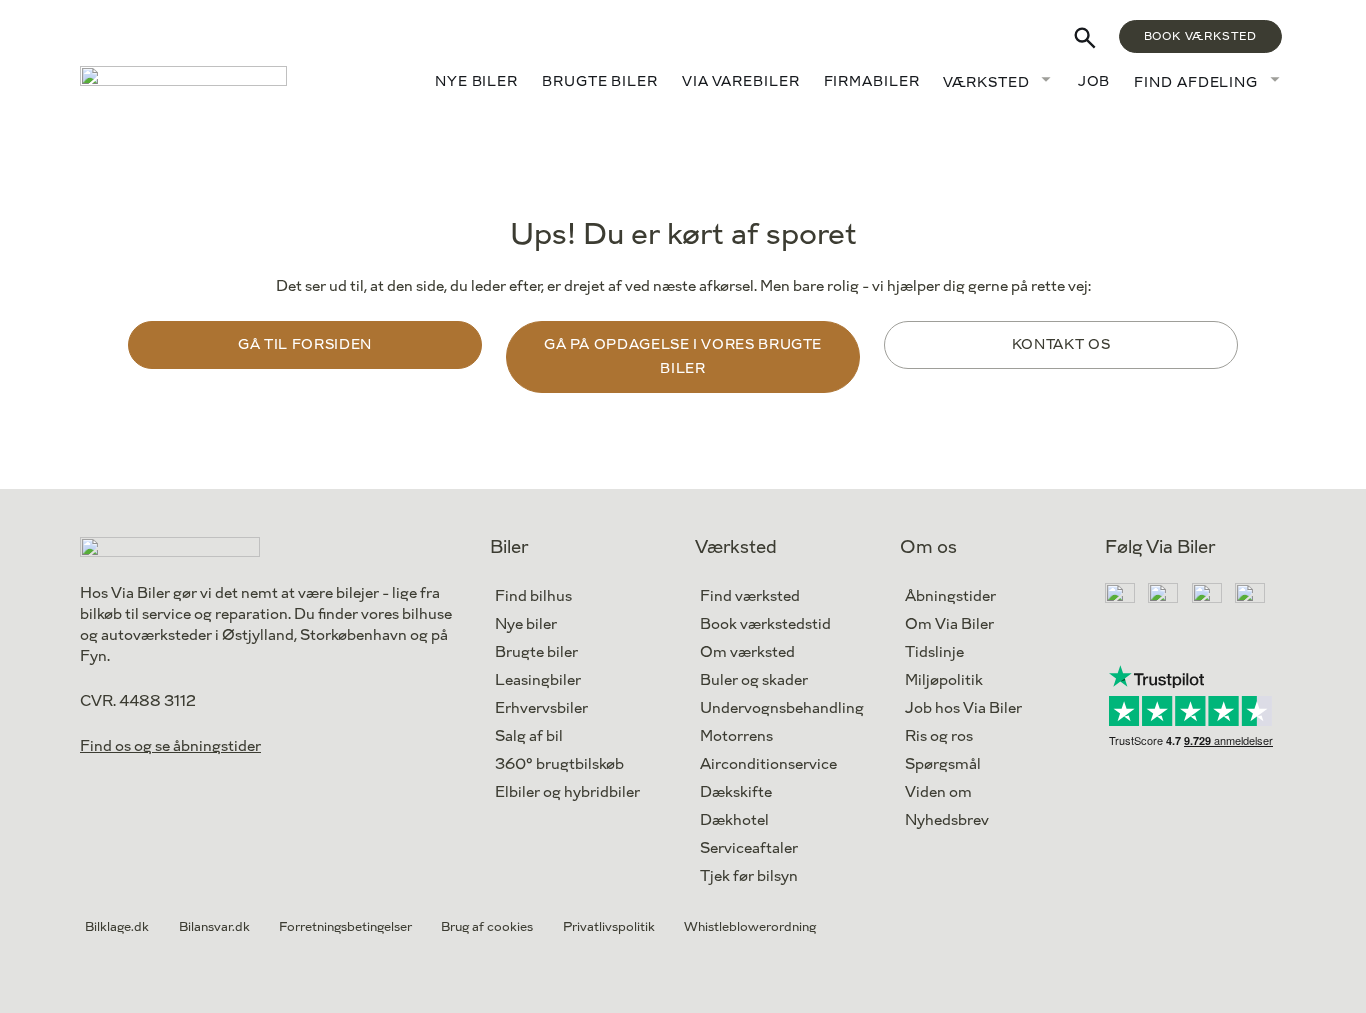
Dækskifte (736, 792)
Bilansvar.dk (214, 927)
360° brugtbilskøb (559, 764)
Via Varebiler (741, 81)
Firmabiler (872, 81)
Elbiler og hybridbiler (567, 792)
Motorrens (736, 736)
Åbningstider (950, 596)
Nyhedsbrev (947, 820)
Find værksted (750, 596)
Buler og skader (754, 680)
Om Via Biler (949, 624)
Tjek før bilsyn (749, 876)
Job (1094, 81)
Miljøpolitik (944, 680)
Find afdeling (1196, 82)
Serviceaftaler (749, 848)
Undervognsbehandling (782, 708)
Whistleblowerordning (750, 927)
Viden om (938, 792)
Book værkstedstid (765, 624)
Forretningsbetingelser (345, 927)
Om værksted (747, 652)
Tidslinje (934, 652)
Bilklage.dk (117, 927)
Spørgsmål (943, 764)
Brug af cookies (487, 927)
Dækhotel (734, 820)
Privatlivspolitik (609, 927)
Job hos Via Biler (963, 708)
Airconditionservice (768, 764)
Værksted (986, 82)
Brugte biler (600, 81)
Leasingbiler (538, 680)
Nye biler (476, 81)
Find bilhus (533, 596)
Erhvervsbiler (541, 708)
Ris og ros (939, 736)
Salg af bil (529, 736)
